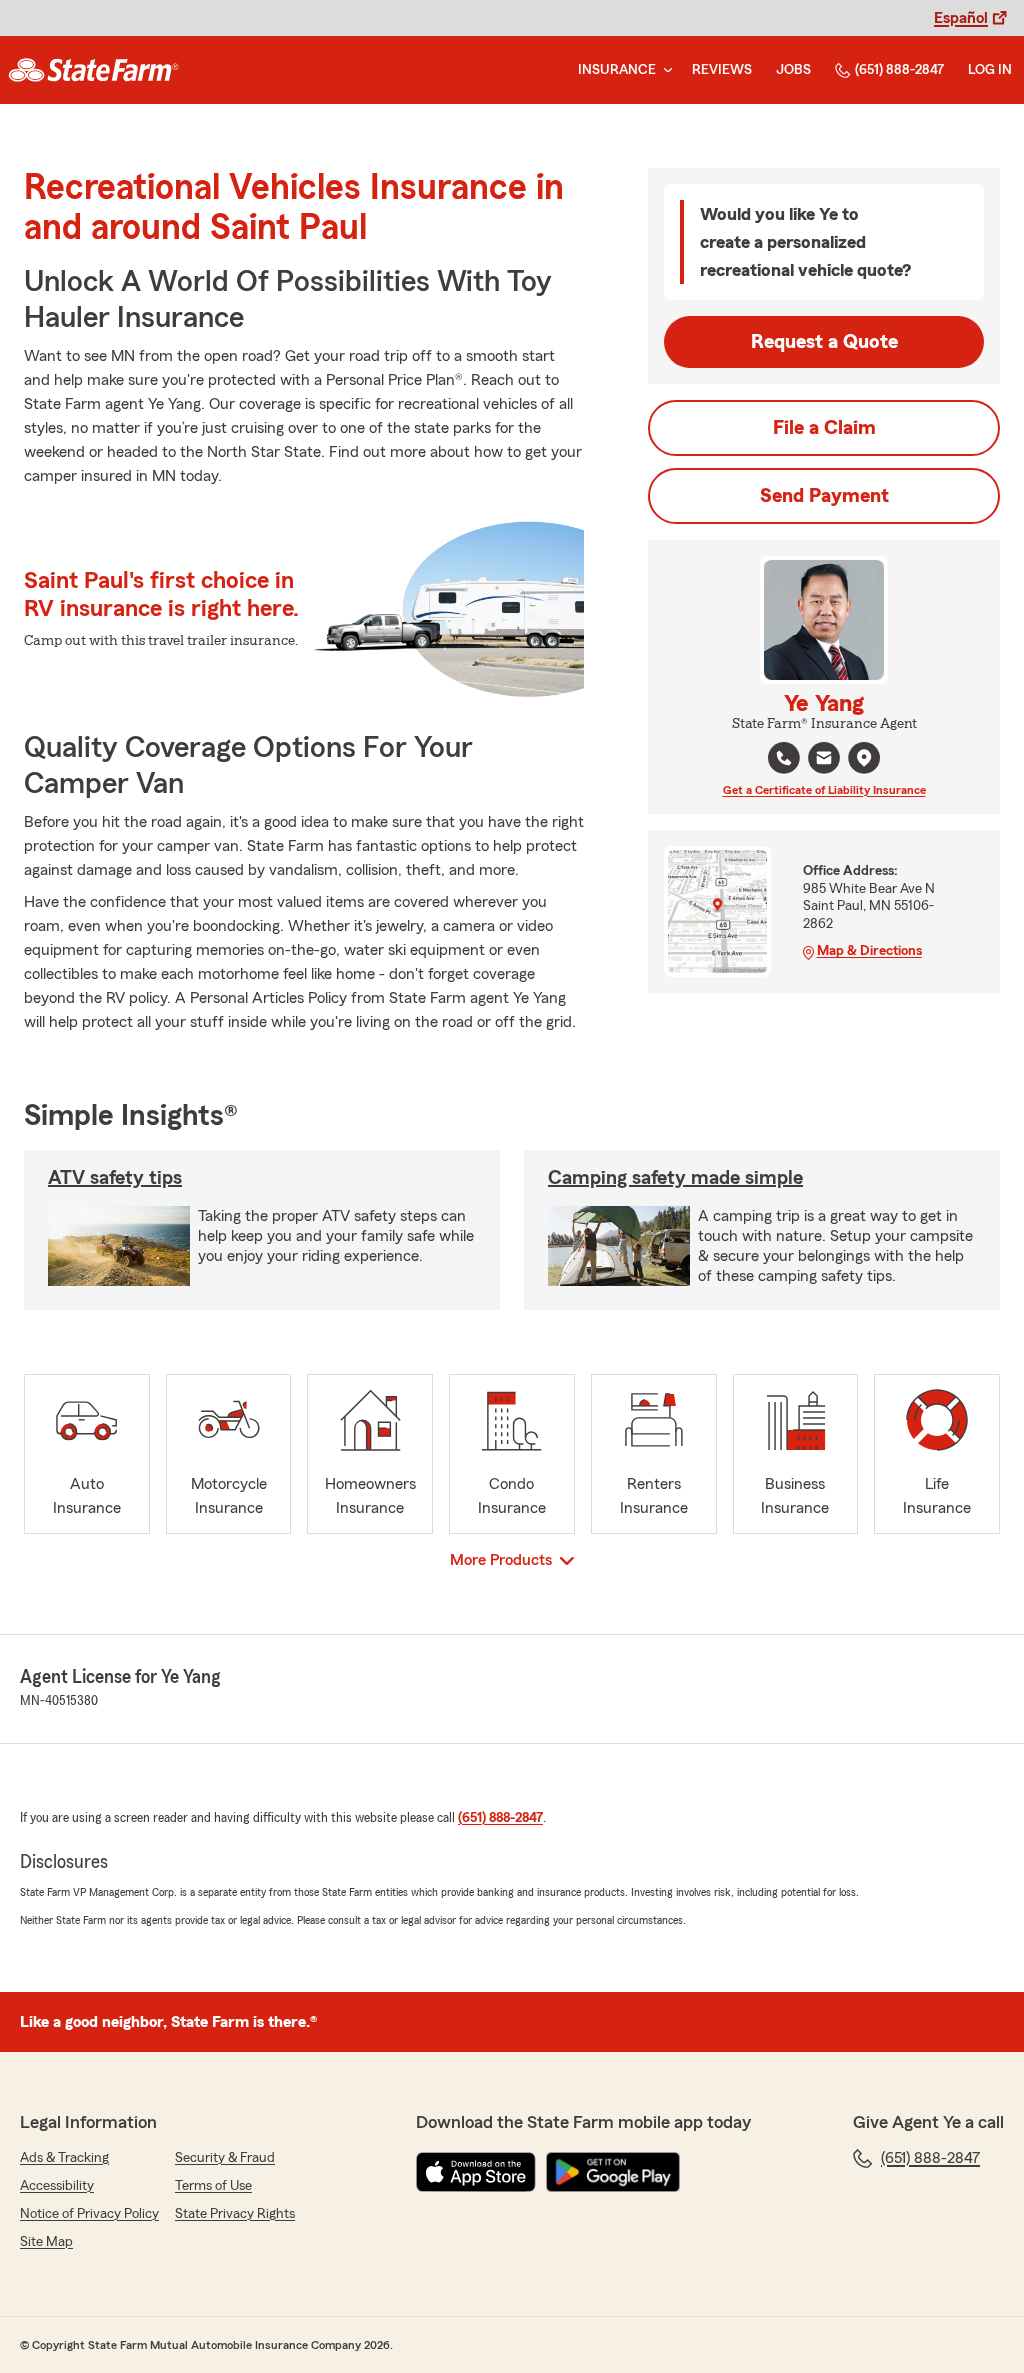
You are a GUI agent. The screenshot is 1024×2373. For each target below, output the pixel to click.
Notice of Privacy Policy (89, 2214)
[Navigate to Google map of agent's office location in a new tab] (864, 758)
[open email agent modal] (824, 760)
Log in (990, 70)
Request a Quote (824, 342)
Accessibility (57, 2186)
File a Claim (824, 428)
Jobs (793, 70)
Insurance (617, 70)
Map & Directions (869, 951)
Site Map (46, 2242)
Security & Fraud (225, 2158)
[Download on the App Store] (476, 2172)
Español (961, 18)
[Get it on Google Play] (613, 2172)
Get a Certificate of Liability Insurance (824, 790)
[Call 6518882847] (784, 758)
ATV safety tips (115, 1178)
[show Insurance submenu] (664, 70)
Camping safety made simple (675, 1178)
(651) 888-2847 (899, 70)
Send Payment (824, 496)
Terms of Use (213, 2186)
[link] (93, 70)
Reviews (722, 70)
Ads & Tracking (64, 2158)
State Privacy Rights (235, 2214)
